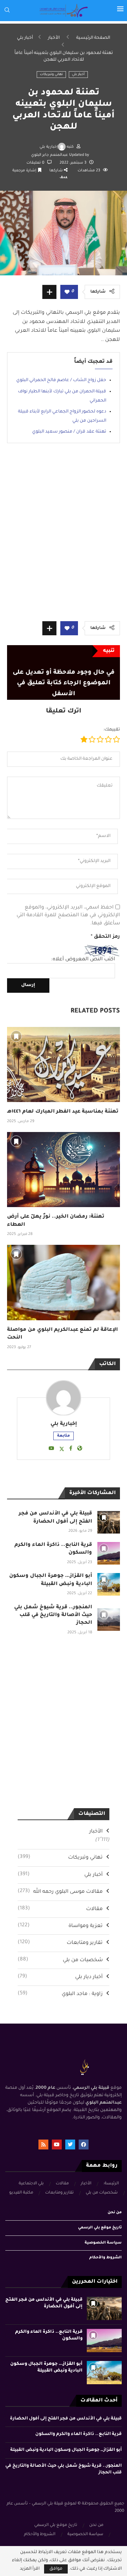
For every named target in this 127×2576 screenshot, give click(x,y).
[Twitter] (70, 2144)
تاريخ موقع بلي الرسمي (100, 2228)
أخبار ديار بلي (60, 1977)
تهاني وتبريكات (51, 75)
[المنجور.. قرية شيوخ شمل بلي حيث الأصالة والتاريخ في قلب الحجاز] (109, 1620)
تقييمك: (112, 730)
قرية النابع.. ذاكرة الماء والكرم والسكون (78, 2434)
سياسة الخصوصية (103, 2243)
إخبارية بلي (49, 147)
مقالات (60, 1909)
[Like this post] (67, 292)
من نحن (115, 2213)
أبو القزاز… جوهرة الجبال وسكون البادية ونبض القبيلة (66, 2450)
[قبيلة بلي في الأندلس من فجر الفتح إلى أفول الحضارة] (109, 1522)
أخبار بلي (25, 38)
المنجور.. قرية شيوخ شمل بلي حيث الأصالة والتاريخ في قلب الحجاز (53, 1616)
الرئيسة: (111, 2184)
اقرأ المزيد (30, 2569)
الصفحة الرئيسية (93, 38)
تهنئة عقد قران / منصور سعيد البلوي (69, 432)
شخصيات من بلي (60, 1960)
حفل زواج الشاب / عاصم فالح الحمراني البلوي (61, 380)
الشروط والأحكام (105, 2258)
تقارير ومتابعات (60, 1943)
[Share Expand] (49, 292)
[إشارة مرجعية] (16, 1036)
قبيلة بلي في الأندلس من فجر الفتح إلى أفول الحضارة (66, 2419)
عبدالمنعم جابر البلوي (50, 155)
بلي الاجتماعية (31, 2184)
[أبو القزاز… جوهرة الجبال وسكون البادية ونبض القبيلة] (109, 1584)
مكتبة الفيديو (21, 2193)
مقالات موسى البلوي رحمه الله (60, 1892)
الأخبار (54, 38)
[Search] (7, 10)
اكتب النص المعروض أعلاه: (83, 960)
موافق (56, 2569)
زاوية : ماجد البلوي (60, 1994)
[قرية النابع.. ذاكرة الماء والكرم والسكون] (109, 1553)
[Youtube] (57, 2144)
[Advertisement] (64, 537)
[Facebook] (84, 2144)
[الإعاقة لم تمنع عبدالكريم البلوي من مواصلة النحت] (64, 1282)
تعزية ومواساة (60, 1926)
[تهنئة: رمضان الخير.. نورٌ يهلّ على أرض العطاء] (64, 1170)
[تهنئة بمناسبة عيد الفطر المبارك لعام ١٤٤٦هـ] (64, 1064)
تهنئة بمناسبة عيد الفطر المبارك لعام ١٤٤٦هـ (63, 1112)
